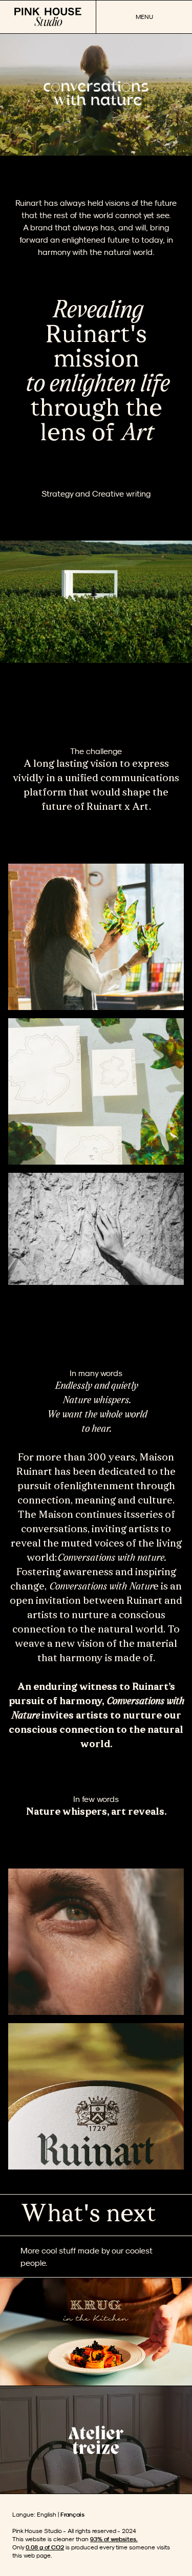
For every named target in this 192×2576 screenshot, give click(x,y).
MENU (144, 17)
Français (72, 2514)
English (47, 2514)
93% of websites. (114, 2539)
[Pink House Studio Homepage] (48, 17)
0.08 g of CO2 (45, 2547)
